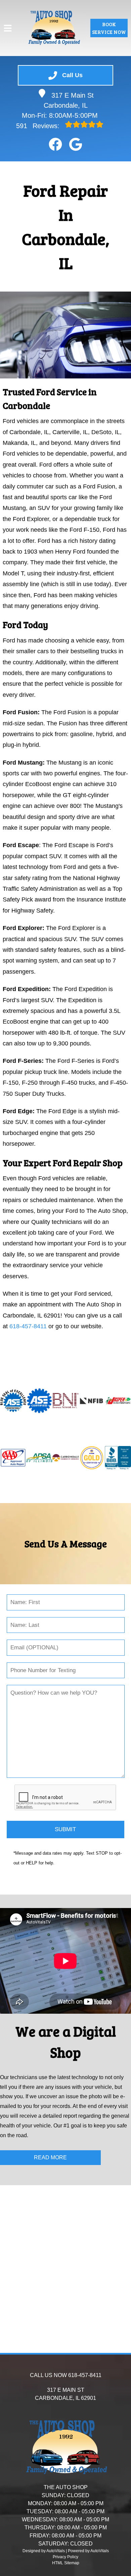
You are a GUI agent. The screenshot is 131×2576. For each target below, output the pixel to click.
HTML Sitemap (66, 2563)
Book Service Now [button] (109, 28)
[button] (55, 144)
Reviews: (39, 126)
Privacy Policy (65, 2557)
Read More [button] (50, 2157)
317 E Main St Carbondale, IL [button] (69, 100)
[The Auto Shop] (54, 28)
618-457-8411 (28, 1326)
